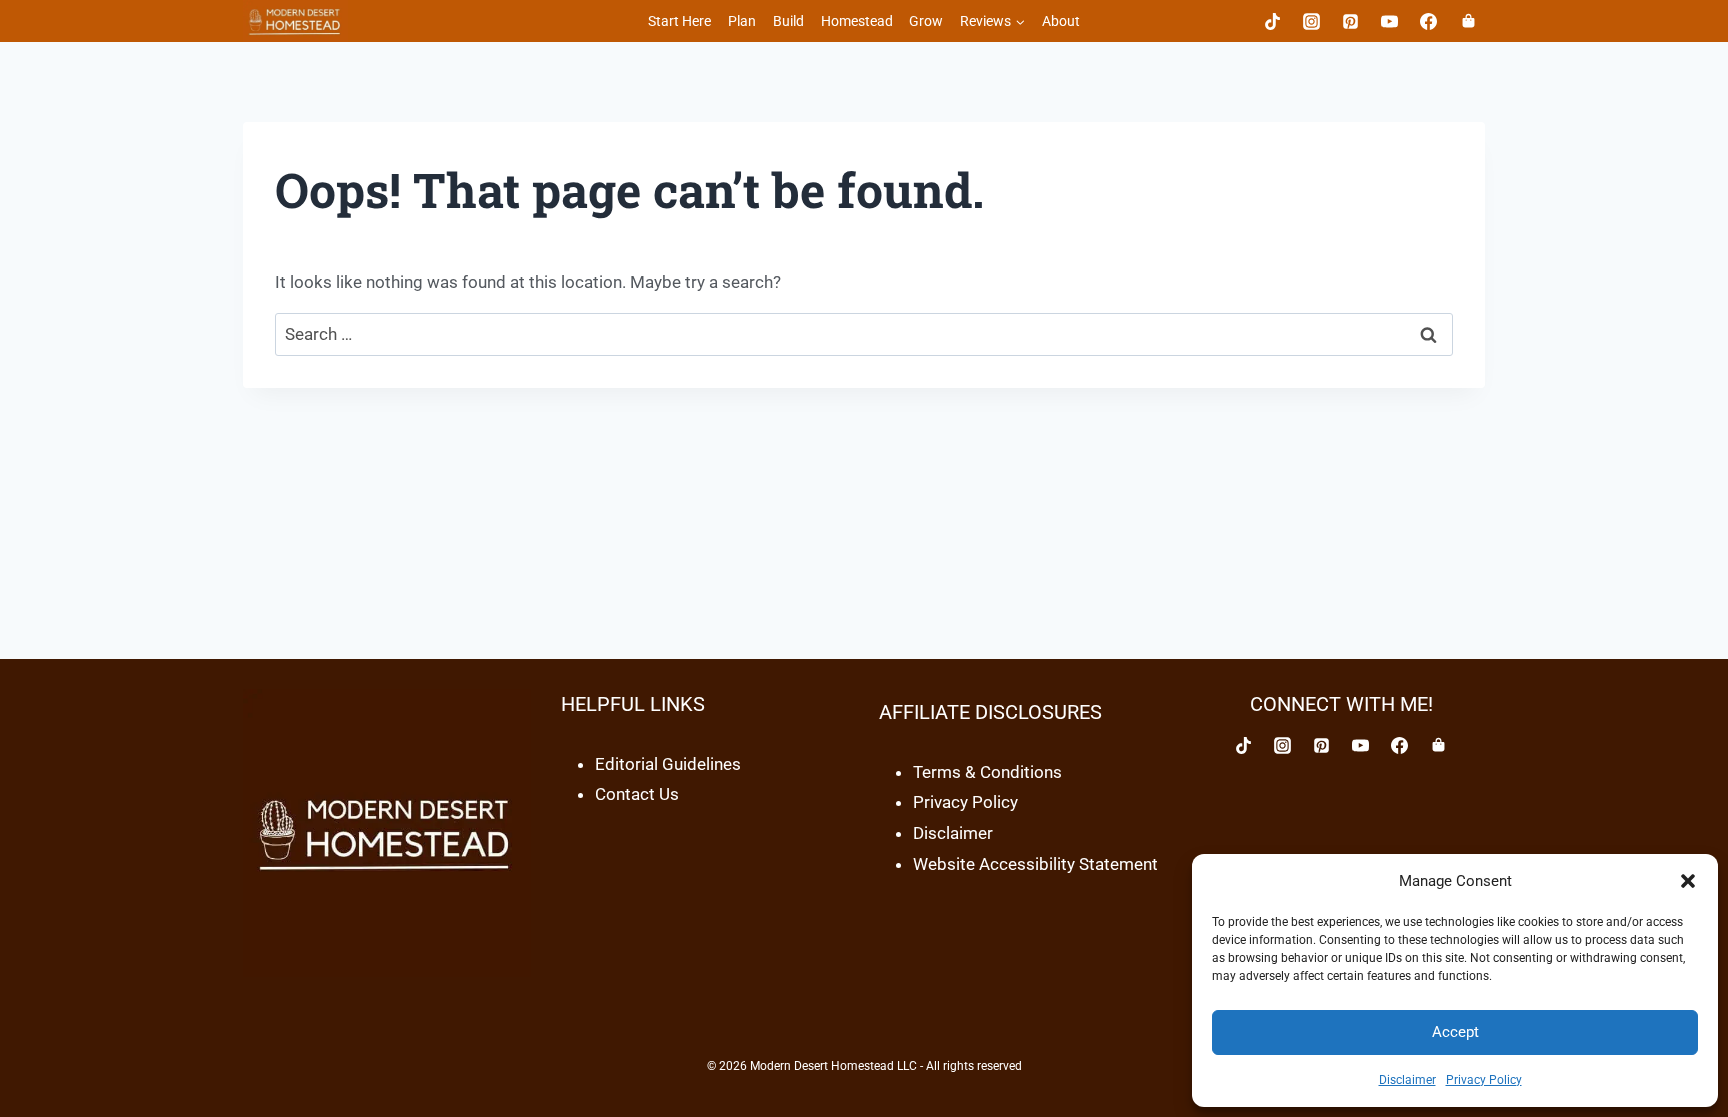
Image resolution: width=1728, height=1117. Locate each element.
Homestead (857, 21)
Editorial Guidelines (668, 764)
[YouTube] (1390, 21)
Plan (742, 21)
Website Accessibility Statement (1035, 864)
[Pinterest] (1351, 21)
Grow (926, 21)
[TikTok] (1273, 21)
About (1061, 21)
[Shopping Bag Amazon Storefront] (1439, 746)
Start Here (679, 21)
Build (788, 21)
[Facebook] (1429, 21)
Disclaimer (1407, 1080)
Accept (1455, 1032)
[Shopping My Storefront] (1468, 21)
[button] (1688, 881)
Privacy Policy (1484, 1080)
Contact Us (637, 794)
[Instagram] (1312, 21)
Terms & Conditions (987, 772)
